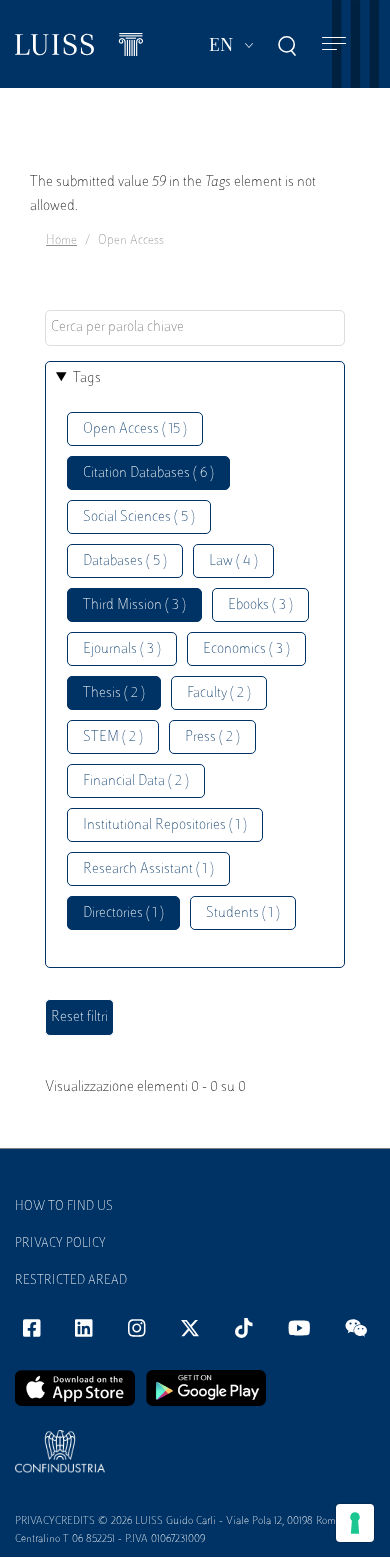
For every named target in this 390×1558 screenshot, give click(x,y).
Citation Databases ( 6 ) (148, 473)
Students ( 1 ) (243, 913)
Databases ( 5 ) (125, 561)
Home (61, 241)
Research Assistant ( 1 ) (148, 869)
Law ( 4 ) (233, 561)
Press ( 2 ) (212, 737)
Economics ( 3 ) (246, 649)
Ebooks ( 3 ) (260, 605)
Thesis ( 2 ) (114, 693)
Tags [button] (87, 378)
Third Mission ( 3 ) (134, 605)
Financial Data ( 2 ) (136, 781)
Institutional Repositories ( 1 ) (165, 825)
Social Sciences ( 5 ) (139, 517)
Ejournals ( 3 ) (122, 649)
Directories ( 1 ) (123, 913)
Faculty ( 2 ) (219, 693)
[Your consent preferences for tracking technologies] (355, 1523)
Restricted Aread (71, 1281)
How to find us (64, 1207)
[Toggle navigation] (334, 44)
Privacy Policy (60, 1244)
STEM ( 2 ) (113, 737)
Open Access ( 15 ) (135, 429)
